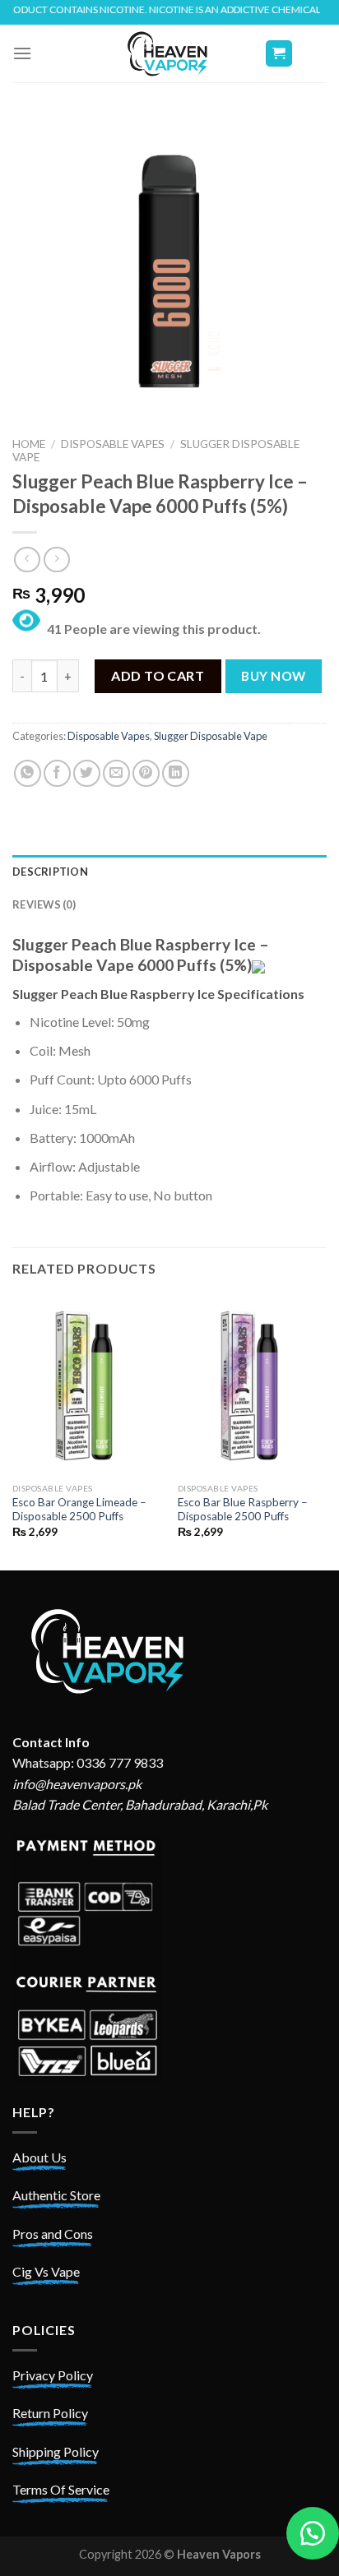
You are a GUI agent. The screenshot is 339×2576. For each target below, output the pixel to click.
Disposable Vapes (113, 444)
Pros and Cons (53, 2234)
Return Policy (50, 2413)
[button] (313, 2533)
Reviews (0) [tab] (44, 904)
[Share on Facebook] (57, 773)
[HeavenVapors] (169, 53)
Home (29, 444)
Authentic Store (56, 2195)
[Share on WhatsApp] (28, 773)
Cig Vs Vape (46, 2271)
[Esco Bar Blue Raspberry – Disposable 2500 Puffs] (252, 1385)
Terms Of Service (61, 2489)
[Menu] (22, 53)
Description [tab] (50, 872)
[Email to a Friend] (116, 773)
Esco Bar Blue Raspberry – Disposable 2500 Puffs (243, 1510)
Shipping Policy (56, 2451)
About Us (39, 2157)
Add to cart (158, 675)
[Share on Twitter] (87, 773)
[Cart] (279, 54)
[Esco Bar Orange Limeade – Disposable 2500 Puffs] (87, 1385)
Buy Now (273, 676)
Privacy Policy (53, 2375)
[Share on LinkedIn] (176, 773)
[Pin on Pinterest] (146, 773)
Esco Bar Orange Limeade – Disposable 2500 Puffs (79, 1510)
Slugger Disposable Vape (211, 736)
